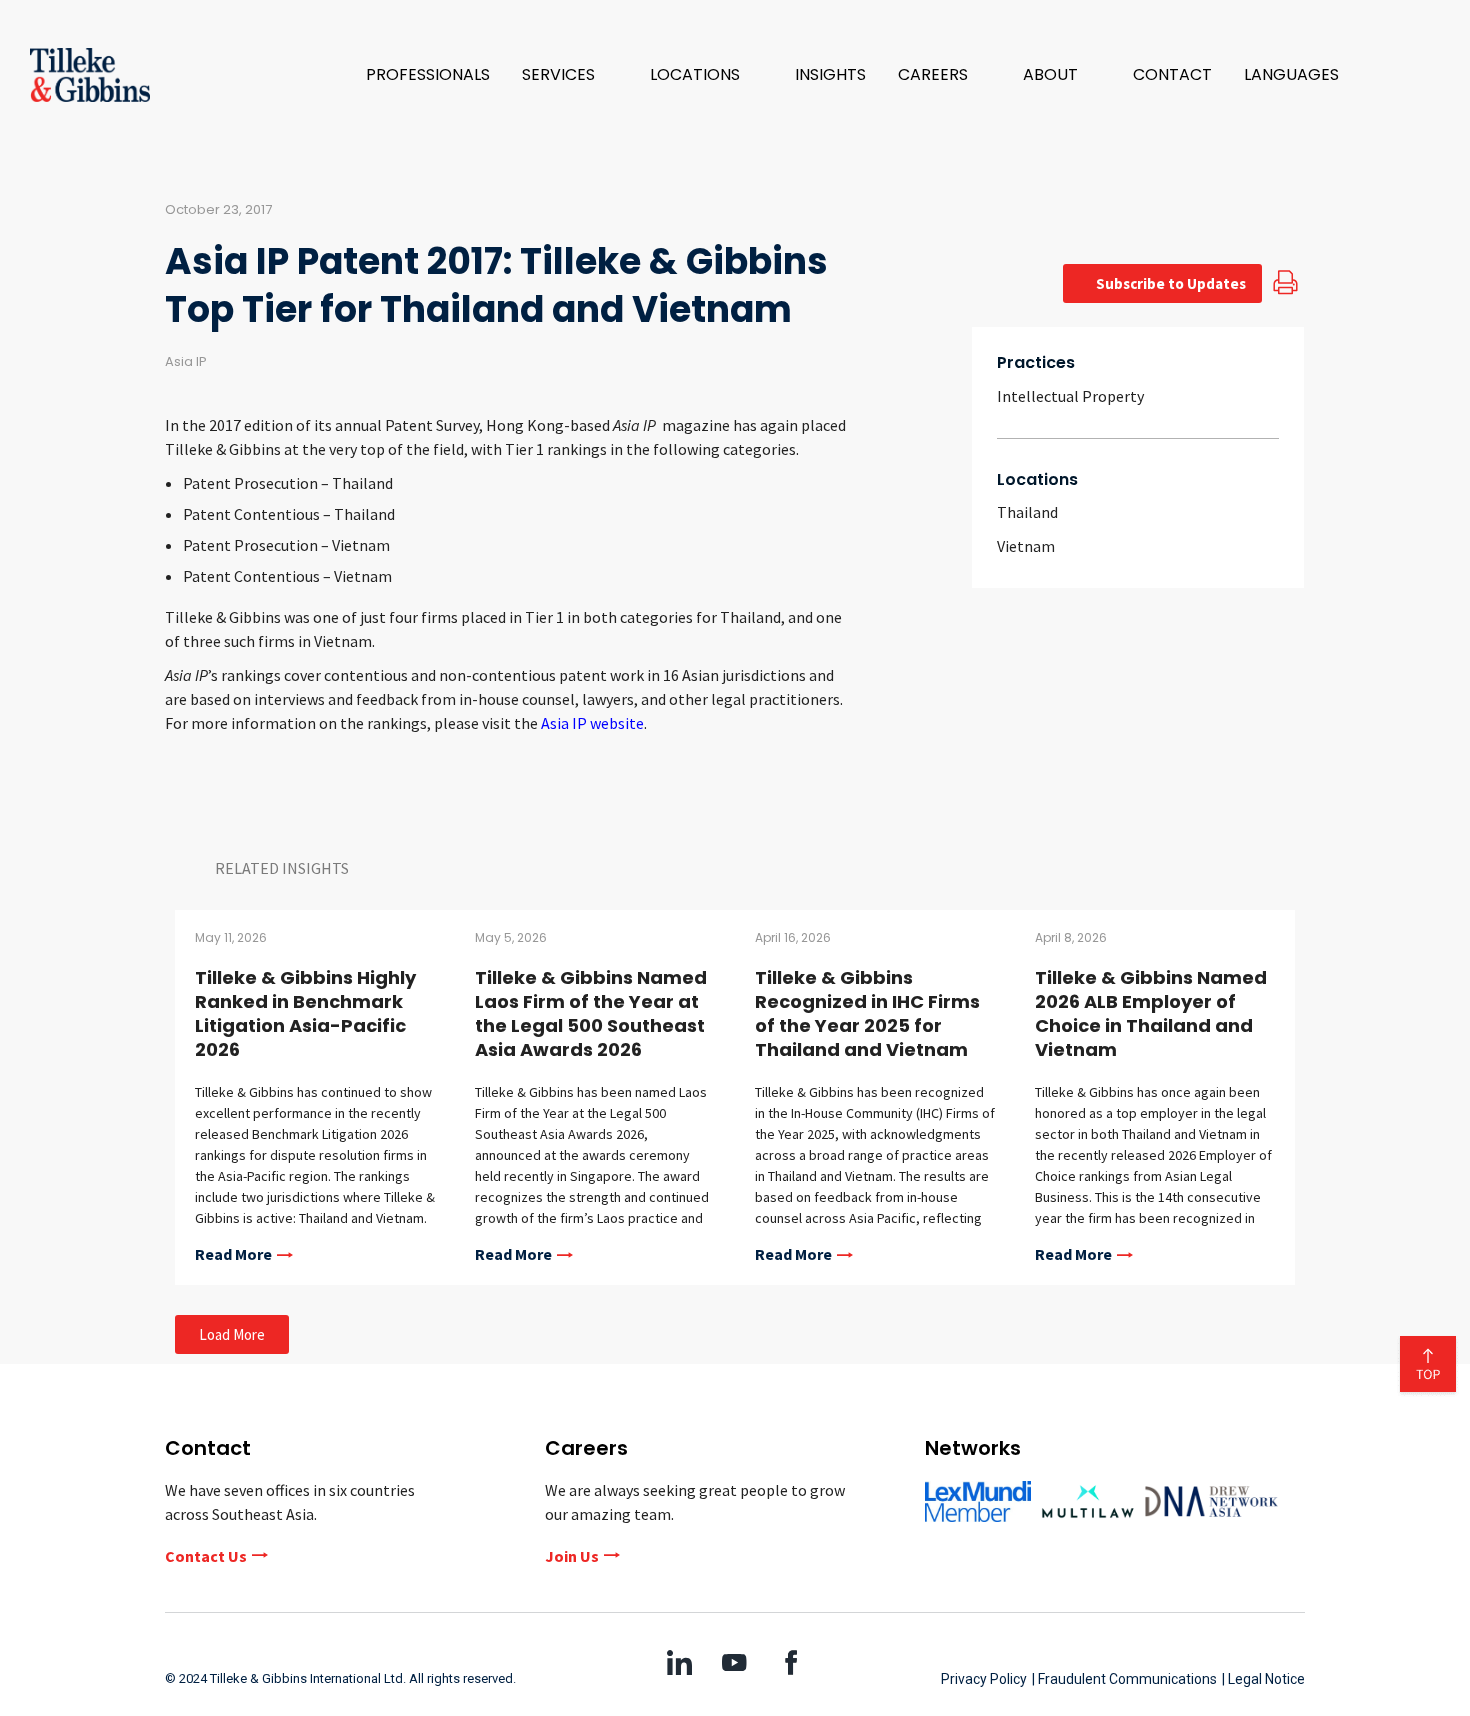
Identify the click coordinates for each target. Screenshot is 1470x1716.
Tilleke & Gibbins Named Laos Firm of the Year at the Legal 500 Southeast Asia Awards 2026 (591, 1013)
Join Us (572, 1556)
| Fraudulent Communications (1124, 1679)
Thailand (1027, 512)
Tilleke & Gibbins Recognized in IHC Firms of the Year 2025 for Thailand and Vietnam (867, 1013)
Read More (233, 1255)
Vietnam (1026, 546)
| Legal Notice (1263, 1679)
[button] (570, 75)
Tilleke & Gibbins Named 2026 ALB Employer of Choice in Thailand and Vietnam (1151, 1013)
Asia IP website (592, 723)
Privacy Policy (984, 1679)
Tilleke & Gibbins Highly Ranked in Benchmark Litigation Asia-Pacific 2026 (305, 1013)
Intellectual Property (1070, 396)
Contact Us (206, 1556)
